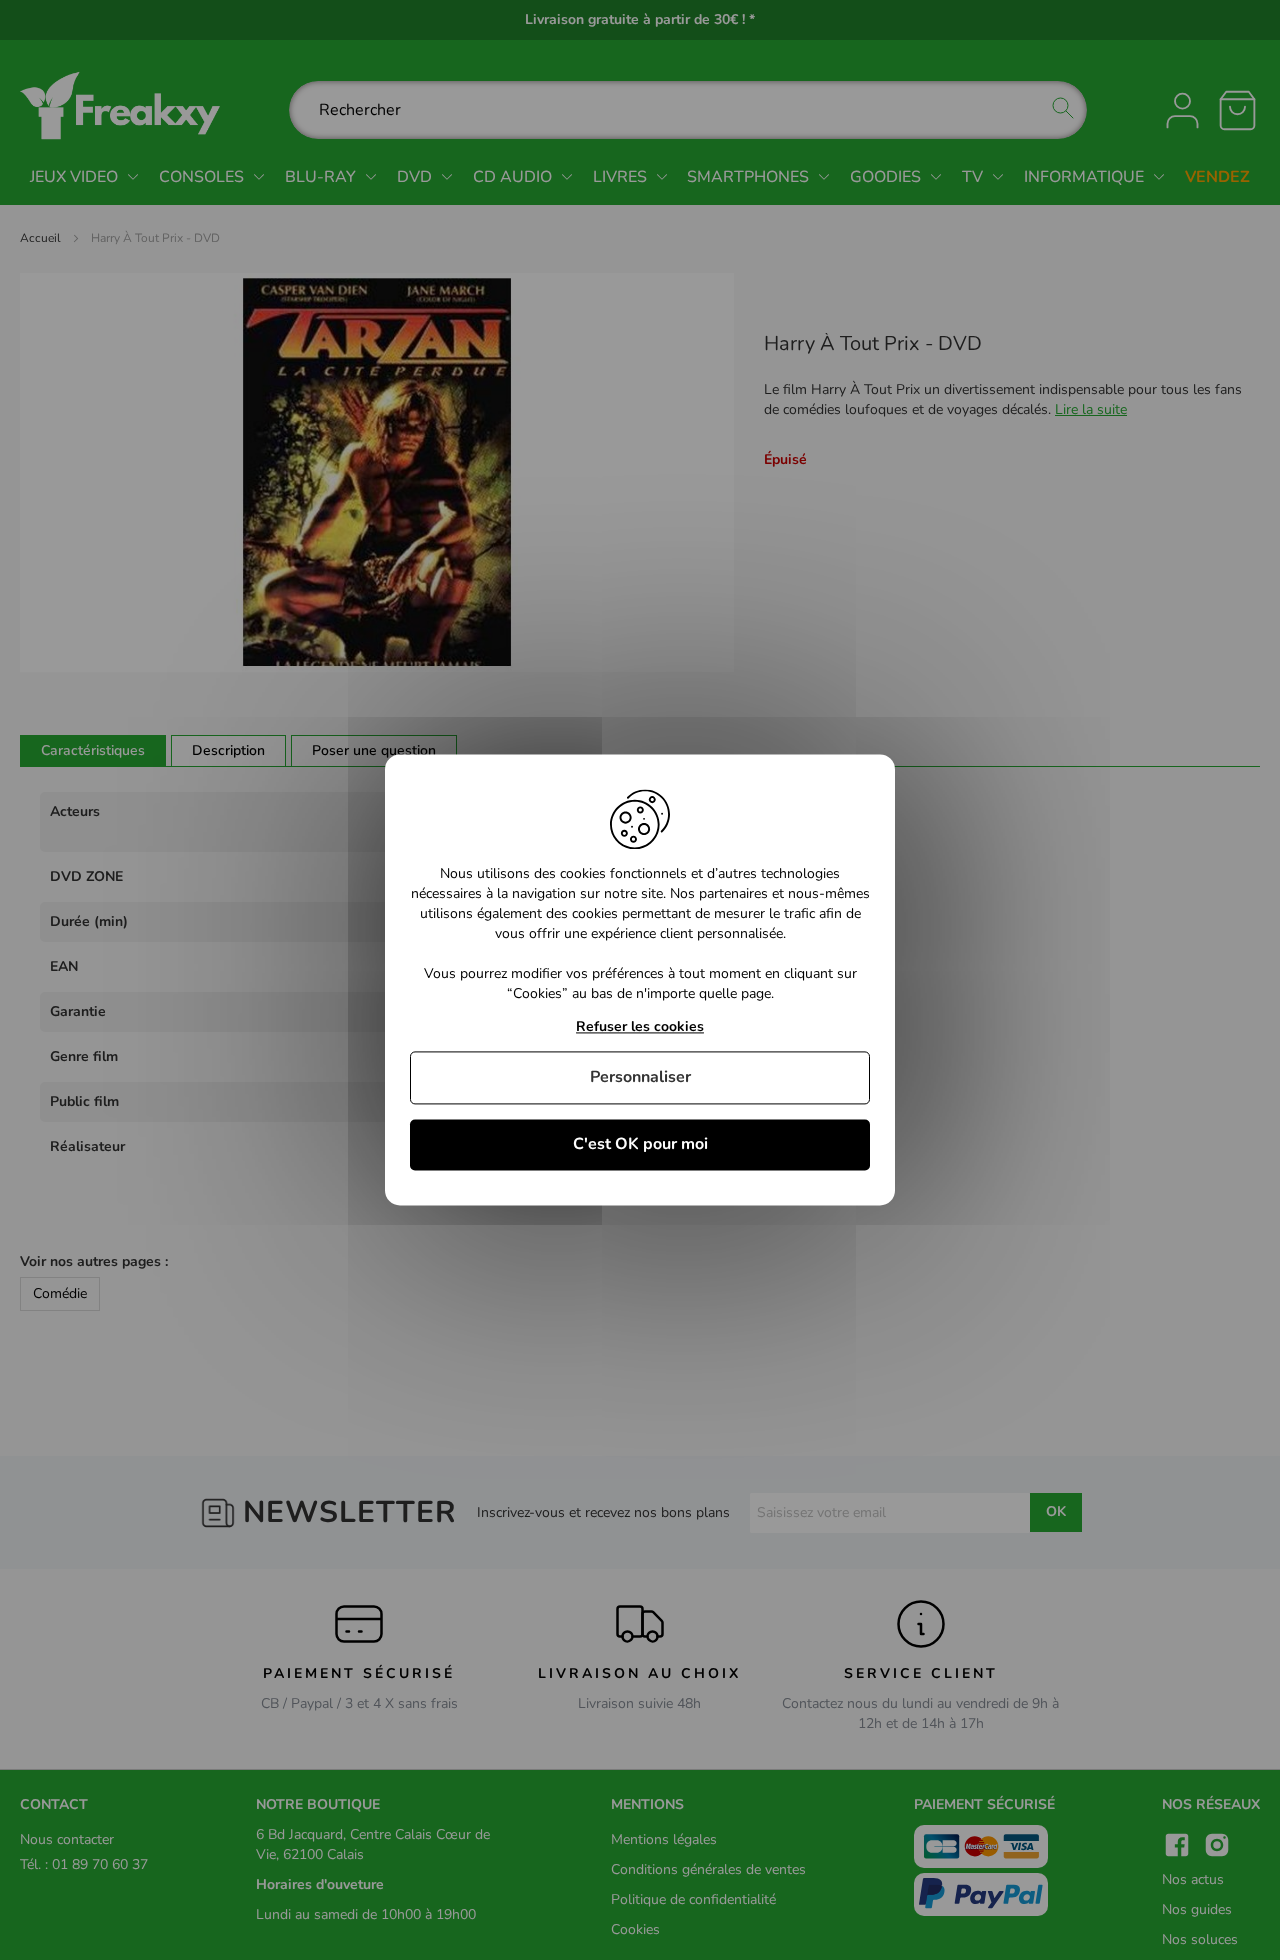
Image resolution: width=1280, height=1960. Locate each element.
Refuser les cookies (640, 1027)
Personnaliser (640, 1077)
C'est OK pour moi (640, 1144)
